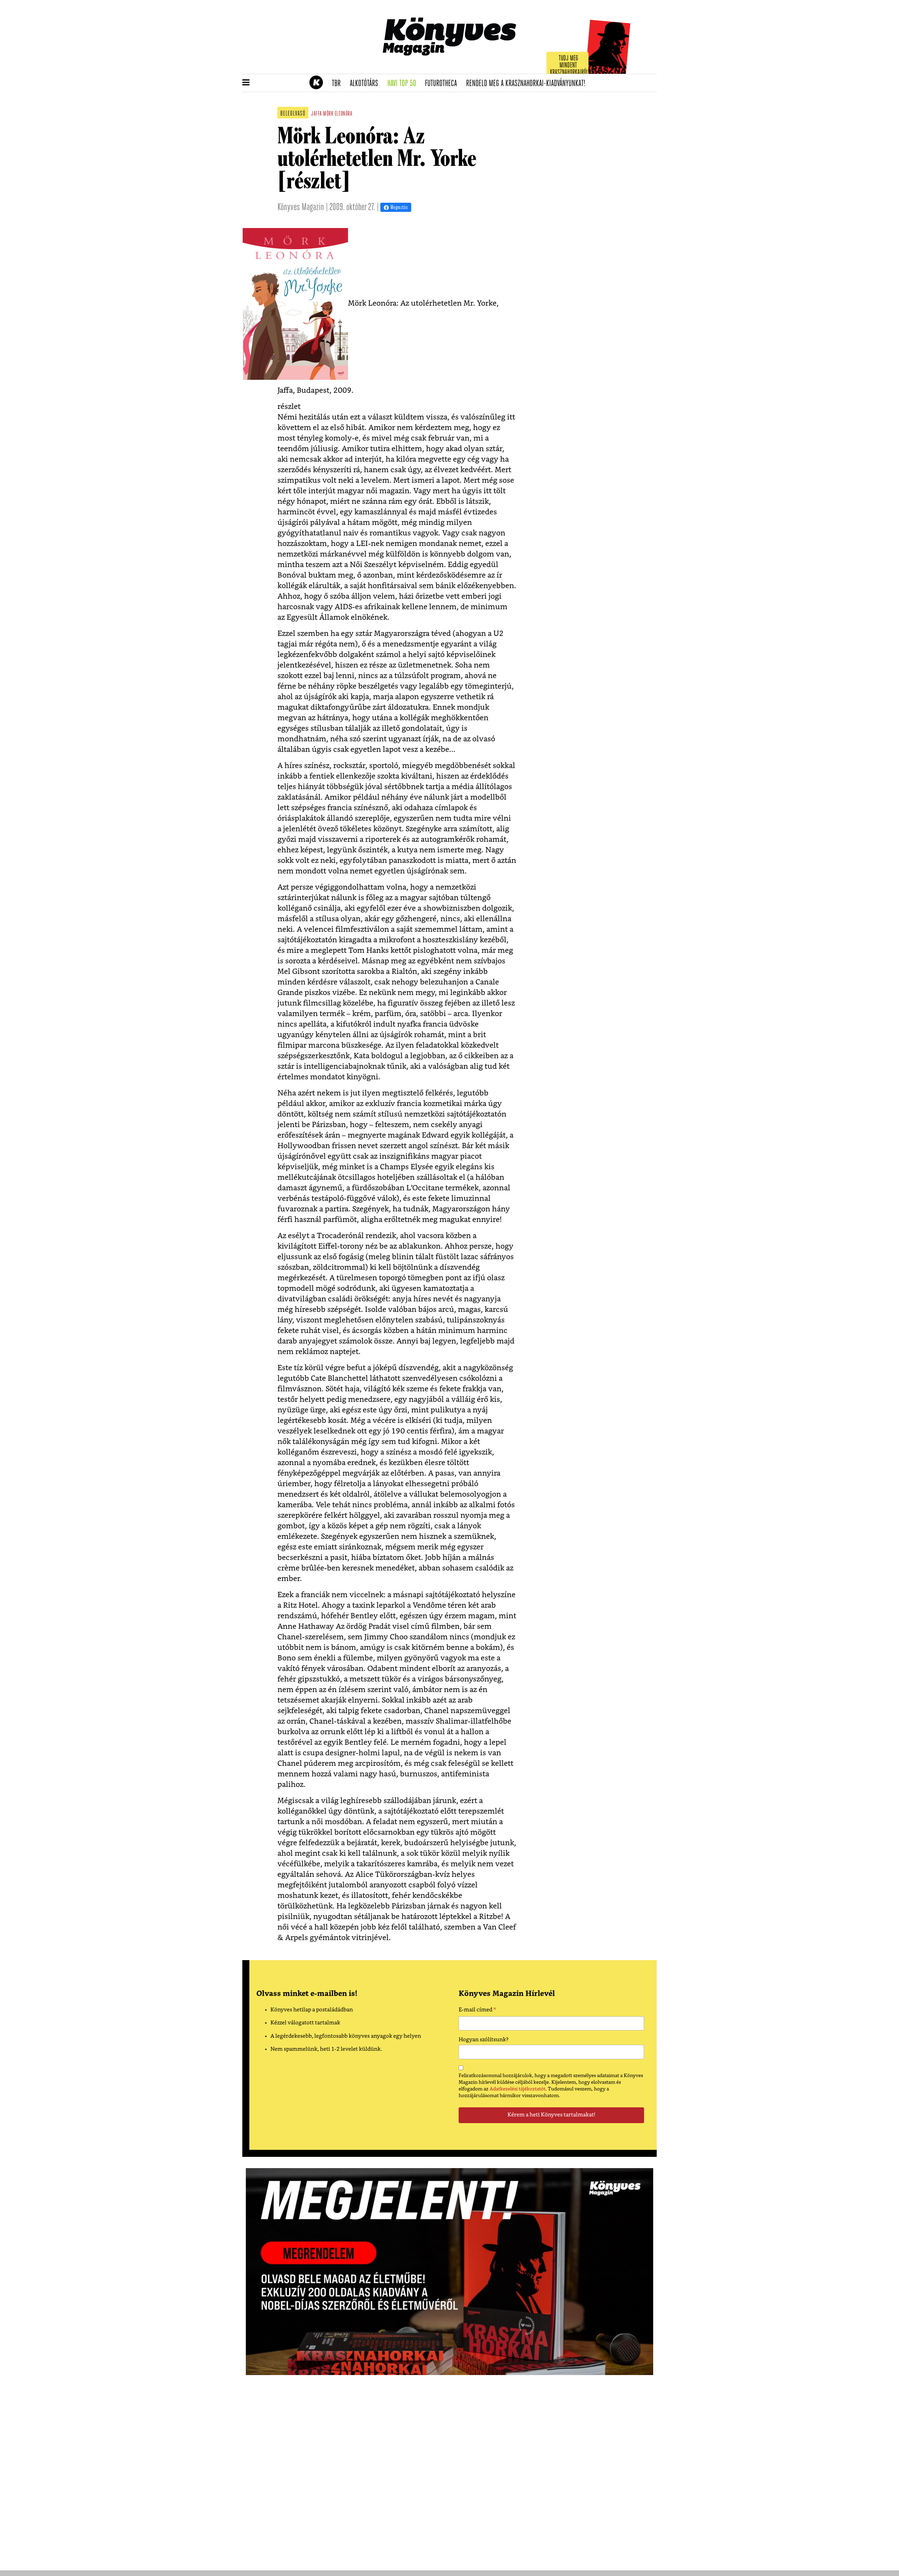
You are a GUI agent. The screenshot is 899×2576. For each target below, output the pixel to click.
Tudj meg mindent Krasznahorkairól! (570, 66)
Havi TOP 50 (404, 84)
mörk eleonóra (338, 114)
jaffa (317, 114)
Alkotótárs (366, 84)
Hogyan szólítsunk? (484, 2040)
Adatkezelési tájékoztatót (517, 2089)
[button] (246, 83)
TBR (339, 84)
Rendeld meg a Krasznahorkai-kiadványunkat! (528, 84)
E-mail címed (477, 2011)
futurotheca (443, 84)
